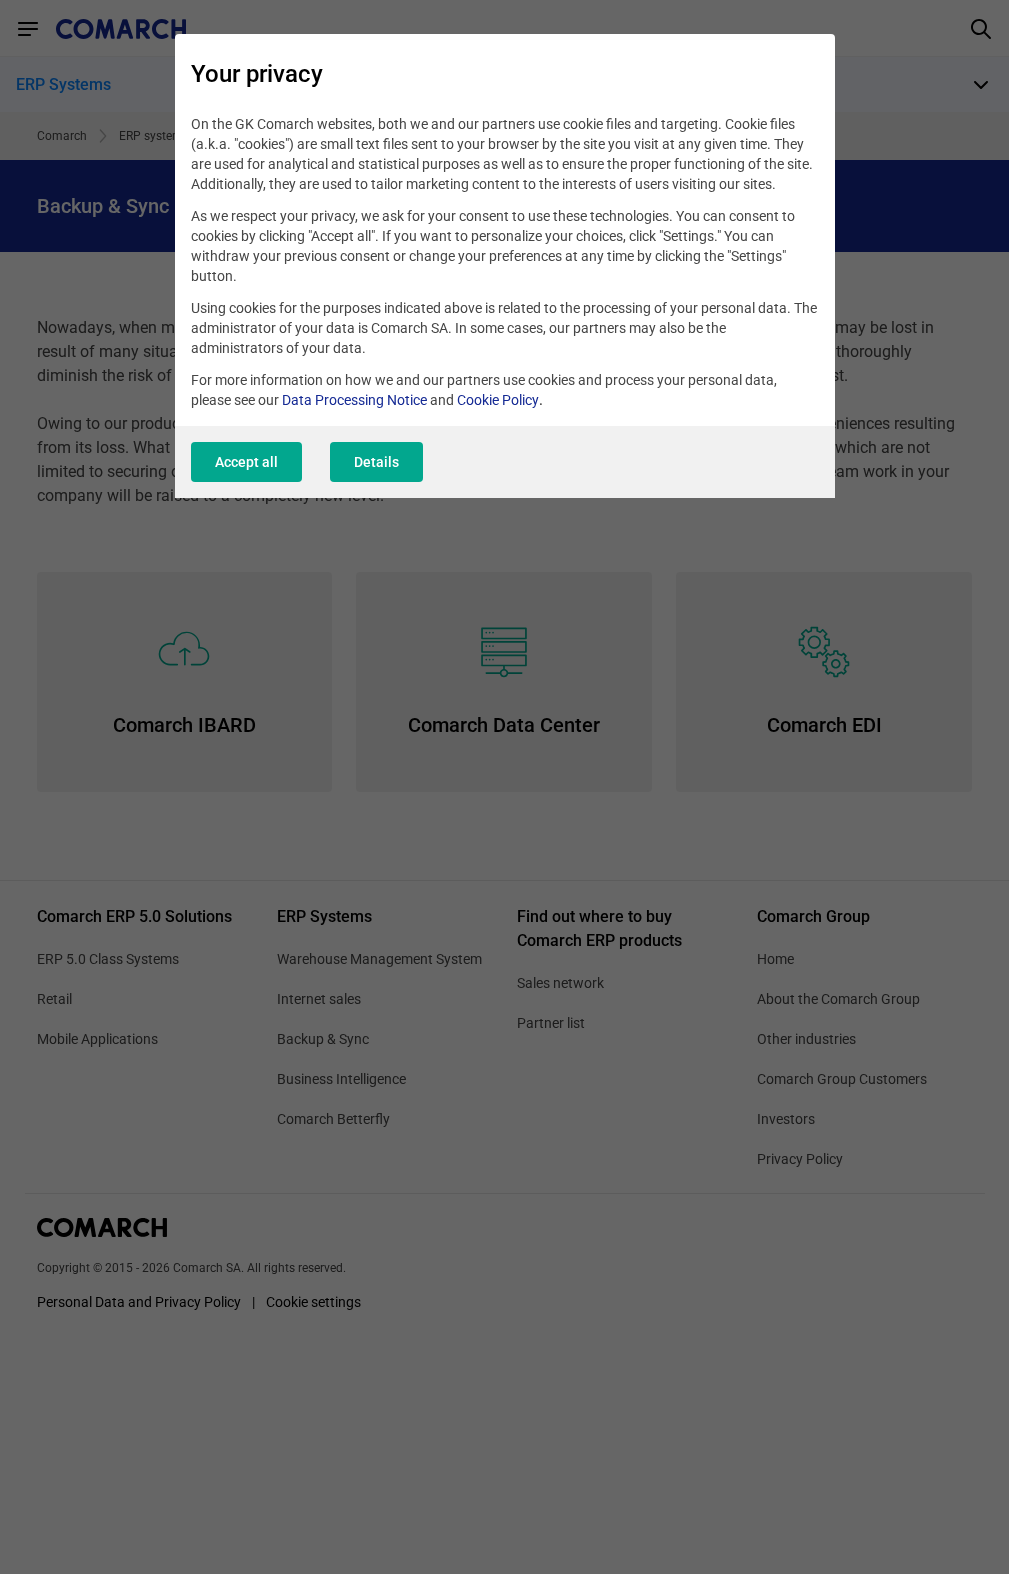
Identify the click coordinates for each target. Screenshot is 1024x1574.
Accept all (246, 462)
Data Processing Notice (354, 400)
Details (376, 462)
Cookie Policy (498, 400)
